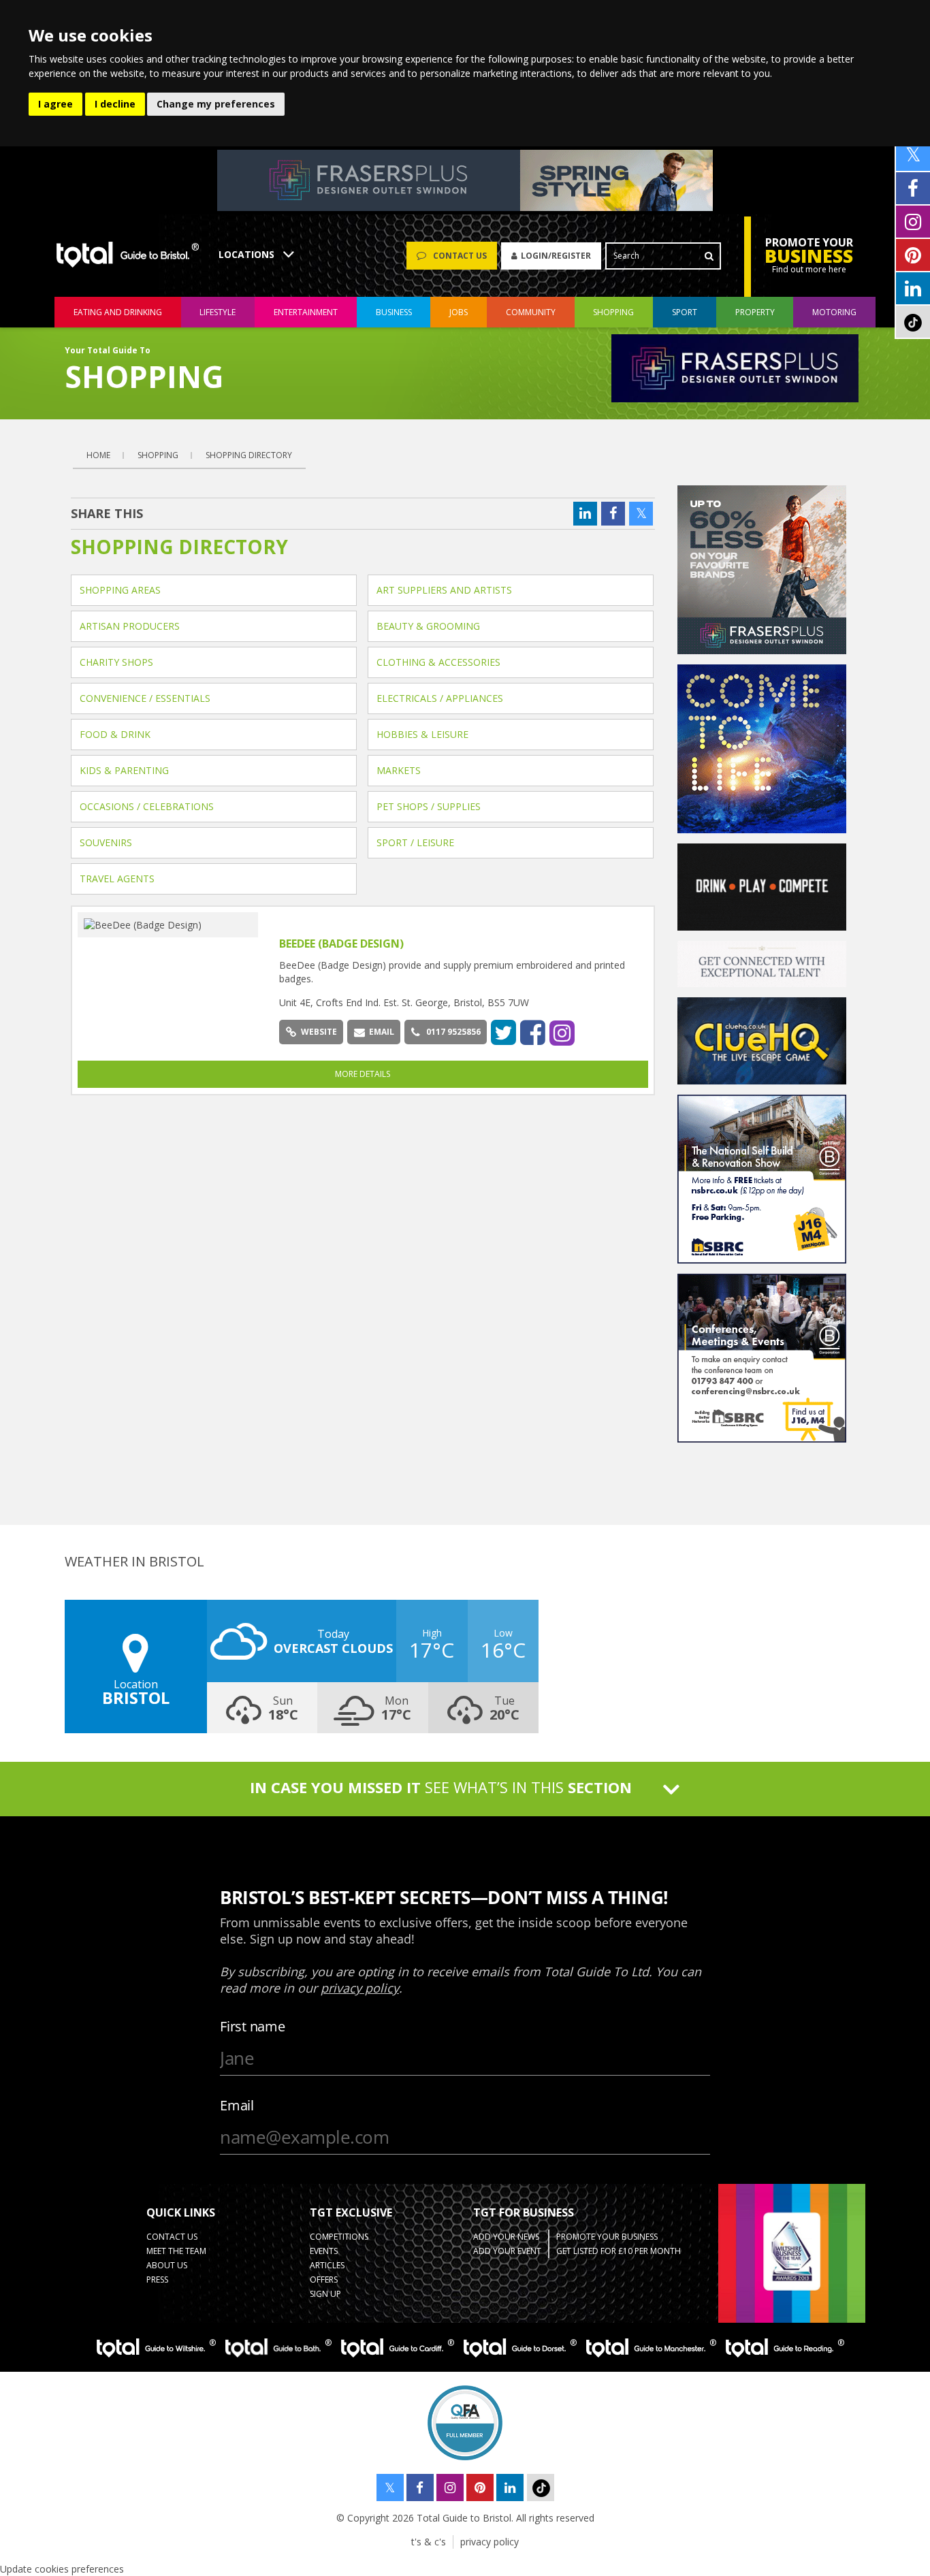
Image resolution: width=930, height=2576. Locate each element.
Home (98, 455)
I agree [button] (55, 104)
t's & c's (429, 2542)
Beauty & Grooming (428, 626)
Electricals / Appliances (440, 698)
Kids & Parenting (124, 770)
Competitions (339, 2237)
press (157, 2280)
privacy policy (490, 2542)
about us (167, 2265)
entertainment (306, 312)
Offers (324, 2280)
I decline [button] (115, 104)
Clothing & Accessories (438, 662)
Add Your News (506, 2237)
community (531, 312)
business (394, 312)
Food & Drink (115, 734)
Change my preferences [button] (216, 104)
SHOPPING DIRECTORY (249, 455)
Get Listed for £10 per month (619, 2251)
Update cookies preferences (62, 2569)
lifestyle (218, 312)
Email (382, 1032)
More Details (363, 1074)
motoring (834, 312)
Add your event (507, 2251)
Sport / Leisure (415, 842)
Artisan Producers (130, 626)
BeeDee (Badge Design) (341, 944)
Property (755, 312)
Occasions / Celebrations (147, 806)
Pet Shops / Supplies (429, 806)
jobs (459, 312)
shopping (613, 312)
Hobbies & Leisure (422, 734)
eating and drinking (118, 312)
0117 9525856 (453, 1032)
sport (685, 312)
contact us (172, 2237)
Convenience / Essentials (145, 698)
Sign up (325, 2294)
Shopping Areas (120, 590)
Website (319, 1032)
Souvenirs (106, 842)
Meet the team (176, 2251)
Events (324, 2251)
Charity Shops (116, 662)
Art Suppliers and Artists (444, 590)
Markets (399, 770)
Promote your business (607, 2237)
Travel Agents (117, 879)
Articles (327, 2265)
